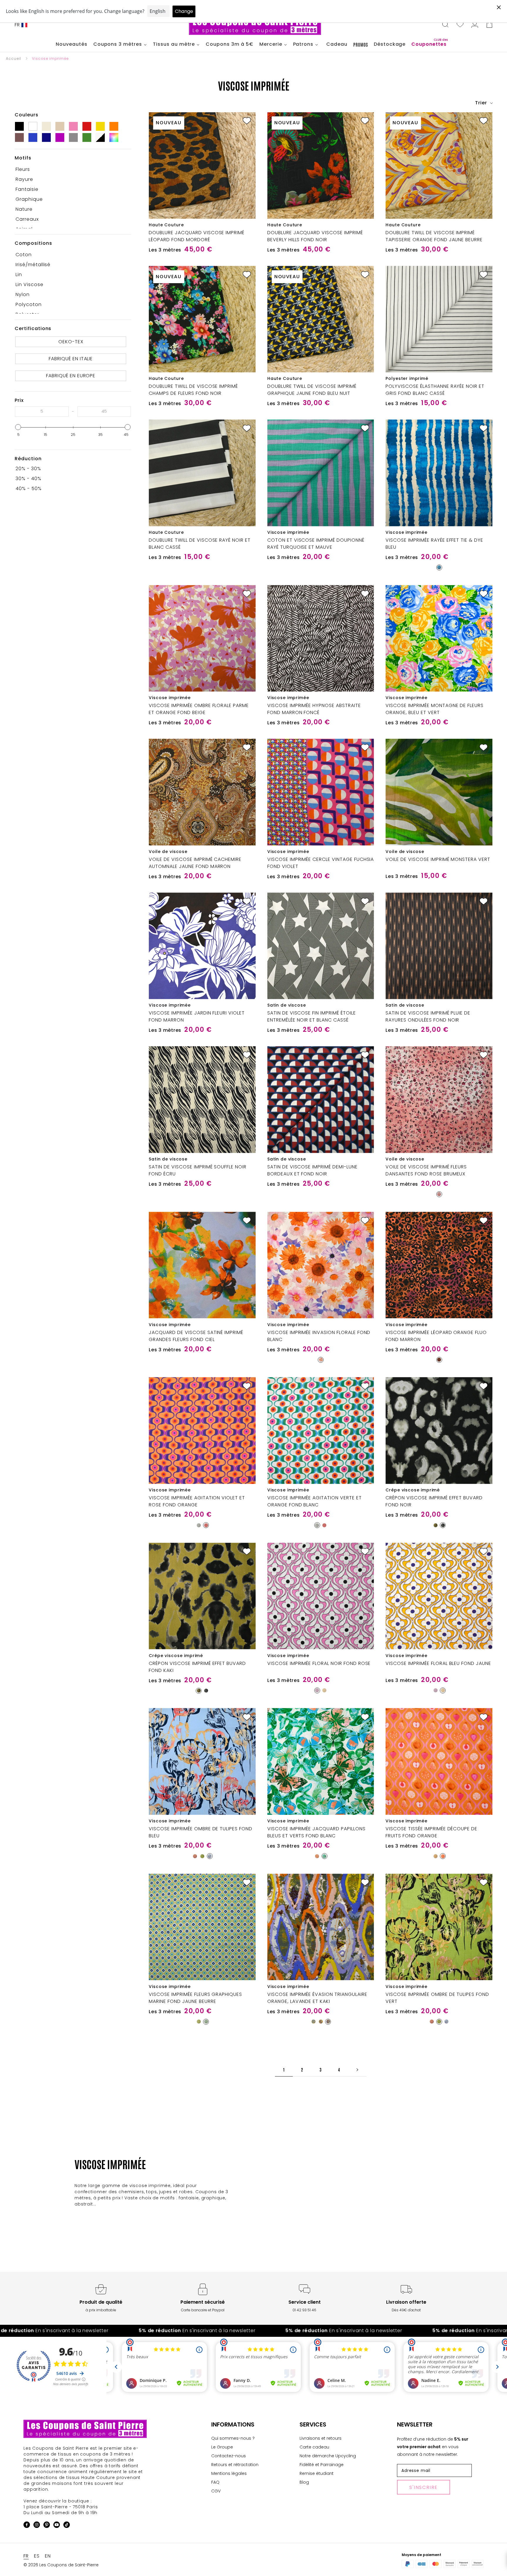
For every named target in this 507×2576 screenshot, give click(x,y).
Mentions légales (229, 2473)
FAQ (215, 2482)
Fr (17, 25)
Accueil (13, 58)
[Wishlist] (460, 25)
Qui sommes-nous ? (233, 2438)
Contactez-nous (229, 2456)
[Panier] (489, 25)
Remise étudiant (317, 2473)
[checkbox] (71, 169)
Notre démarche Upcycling (328, 2456)
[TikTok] (67, 2526)
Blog (304, 2482)
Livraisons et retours (321, 2438)
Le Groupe (222, 2447)
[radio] (439, 567)
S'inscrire (424, 2487)
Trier (482, 103)
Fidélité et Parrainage (322, 2465)
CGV (216, 2491)
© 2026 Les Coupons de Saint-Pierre (61, 2565)
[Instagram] (37, 2526)
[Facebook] (27, 2526)
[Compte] (475, 25)
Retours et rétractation (235, 2465)
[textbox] (42, 412)
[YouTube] (57, 2526)
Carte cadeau (314, 2447)
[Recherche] (445, 25)
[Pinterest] (47, 2526)
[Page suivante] (357, 2070)
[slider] (18, 427)
